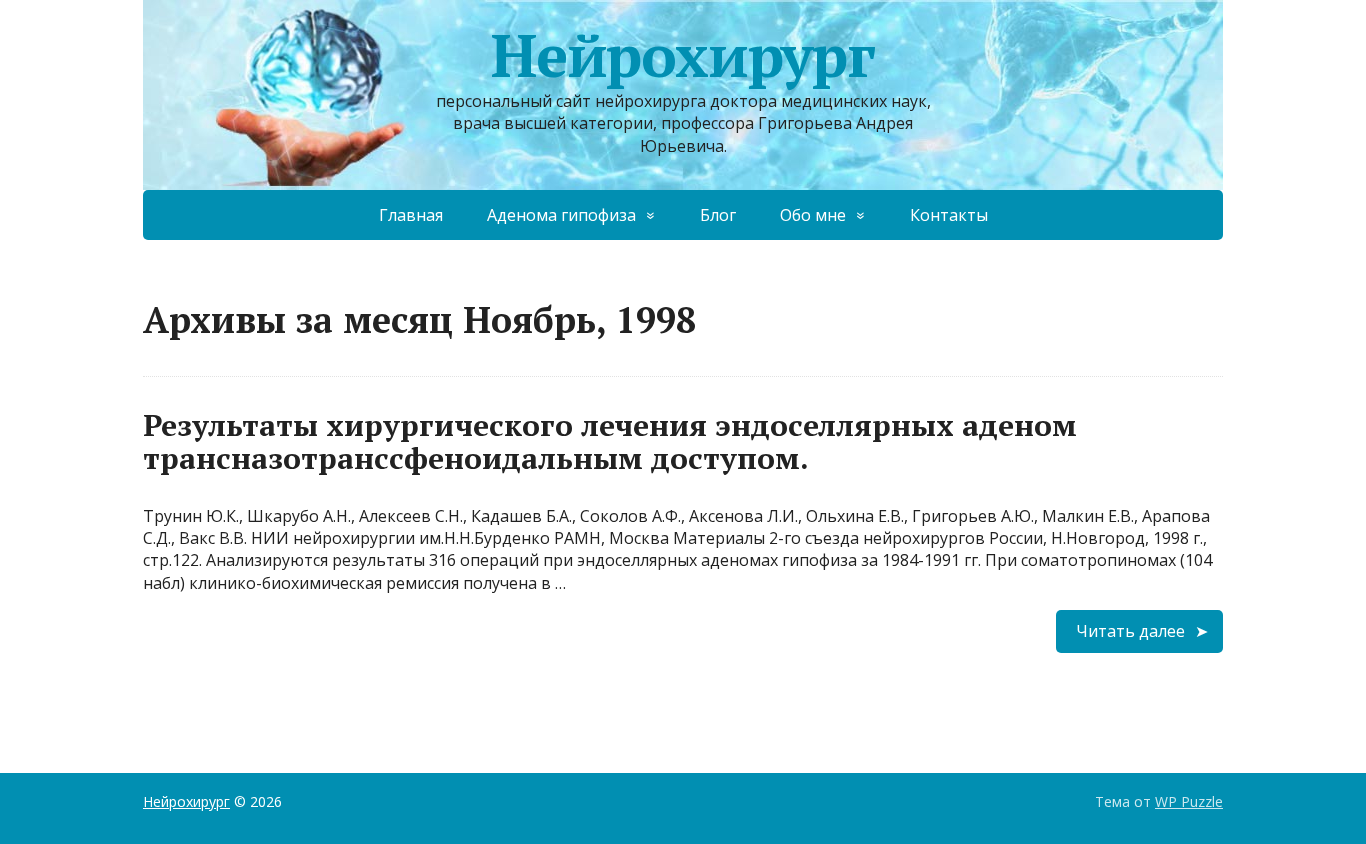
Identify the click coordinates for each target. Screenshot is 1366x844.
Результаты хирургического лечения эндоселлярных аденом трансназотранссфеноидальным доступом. (610, 441)
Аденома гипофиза (561, 215)
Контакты (949, 215)
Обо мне (813, 215)
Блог (718, 215)
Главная (411, 215)
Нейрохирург (683, 55)
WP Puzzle (1189, 801)
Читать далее (1130, 631)
